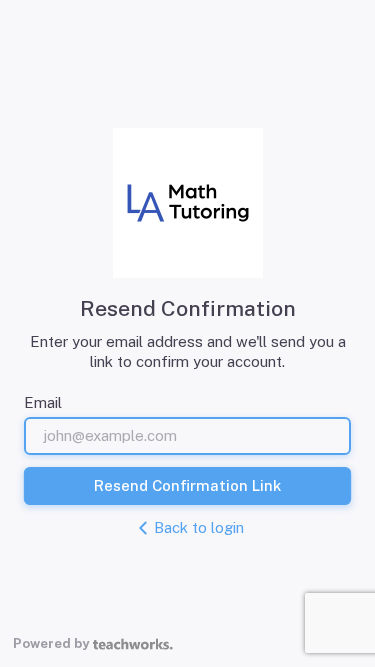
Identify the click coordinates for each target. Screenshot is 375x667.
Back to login (199, 527)
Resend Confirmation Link (187, 485)
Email (43, 402)
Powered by (51, 643)
